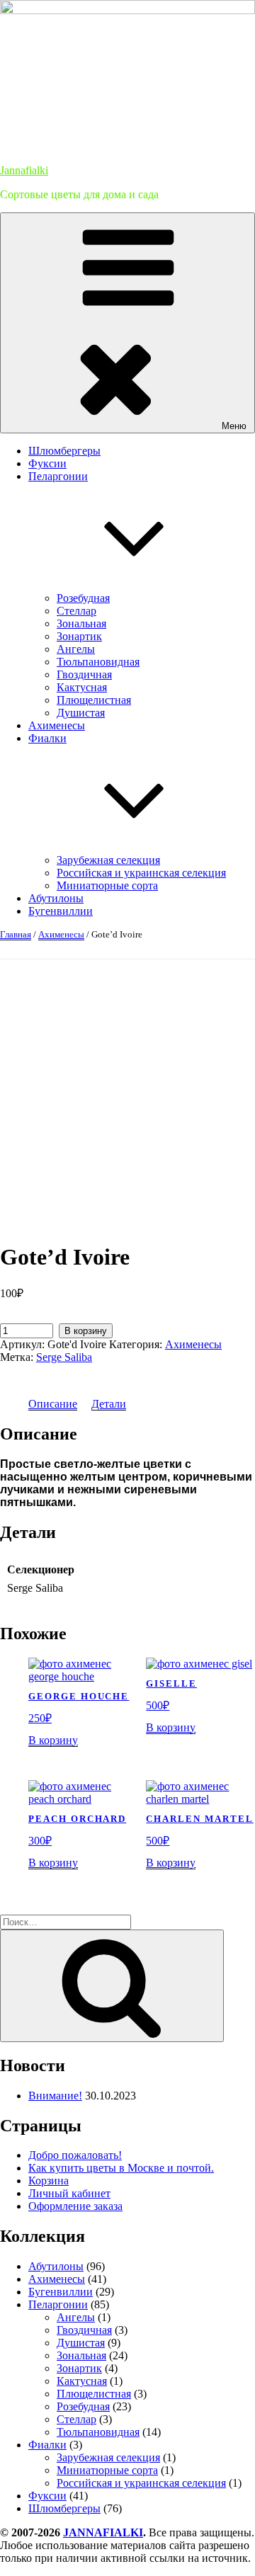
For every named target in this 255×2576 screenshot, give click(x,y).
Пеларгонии (58, 2304)
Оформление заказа (75, 2206)
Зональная (81, 623)
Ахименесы (57, 725)
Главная (16, 934)
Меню (234, 426)
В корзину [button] (53, 1740)
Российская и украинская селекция (141, 873)
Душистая (81, 713)
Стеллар (76, 611)
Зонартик (79, 636)
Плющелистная (94, 700)
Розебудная (83, 598)
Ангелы (76, 649)
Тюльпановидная (98, 662)
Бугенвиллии (61, 911)
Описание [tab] (53, 1404)
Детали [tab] (109, 1404)
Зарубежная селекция (108, 860)
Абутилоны (56, 898)
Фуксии (47, 463)
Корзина (49, 2181)
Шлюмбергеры (64, 451)
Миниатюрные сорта (107, 885)
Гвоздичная (84, 674)
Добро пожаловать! (75, 2155)
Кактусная (82, 687)
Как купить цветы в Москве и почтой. (121, 2168)
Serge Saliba (64, 1357)
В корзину (86, 1331)
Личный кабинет (69, 2193)
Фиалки (47, 2445)
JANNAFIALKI (103, 2532)
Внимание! (55, 2096)
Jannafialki (24, 170)
